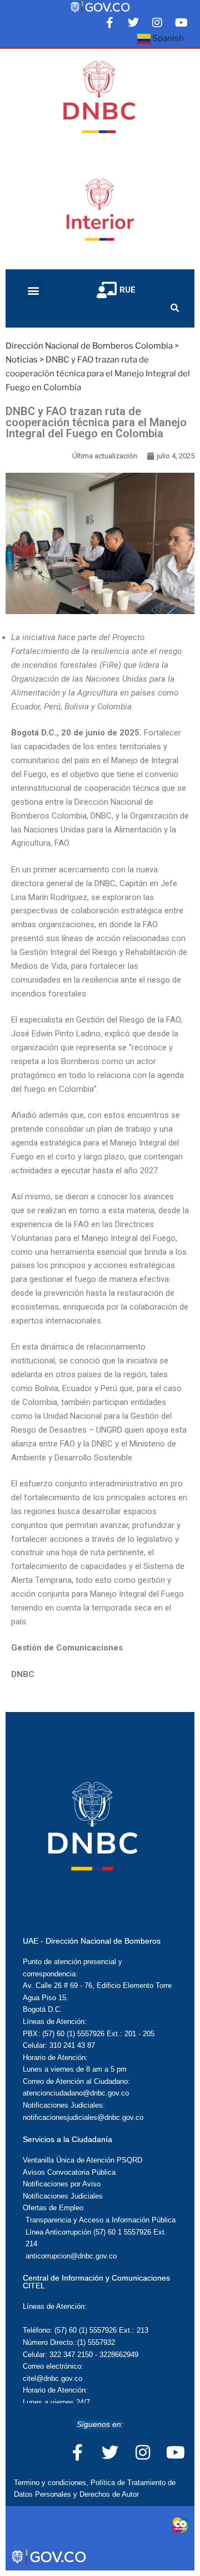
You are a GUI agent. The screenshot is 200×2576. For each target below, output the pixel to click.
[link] (100, 7)
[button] (34, 290)
